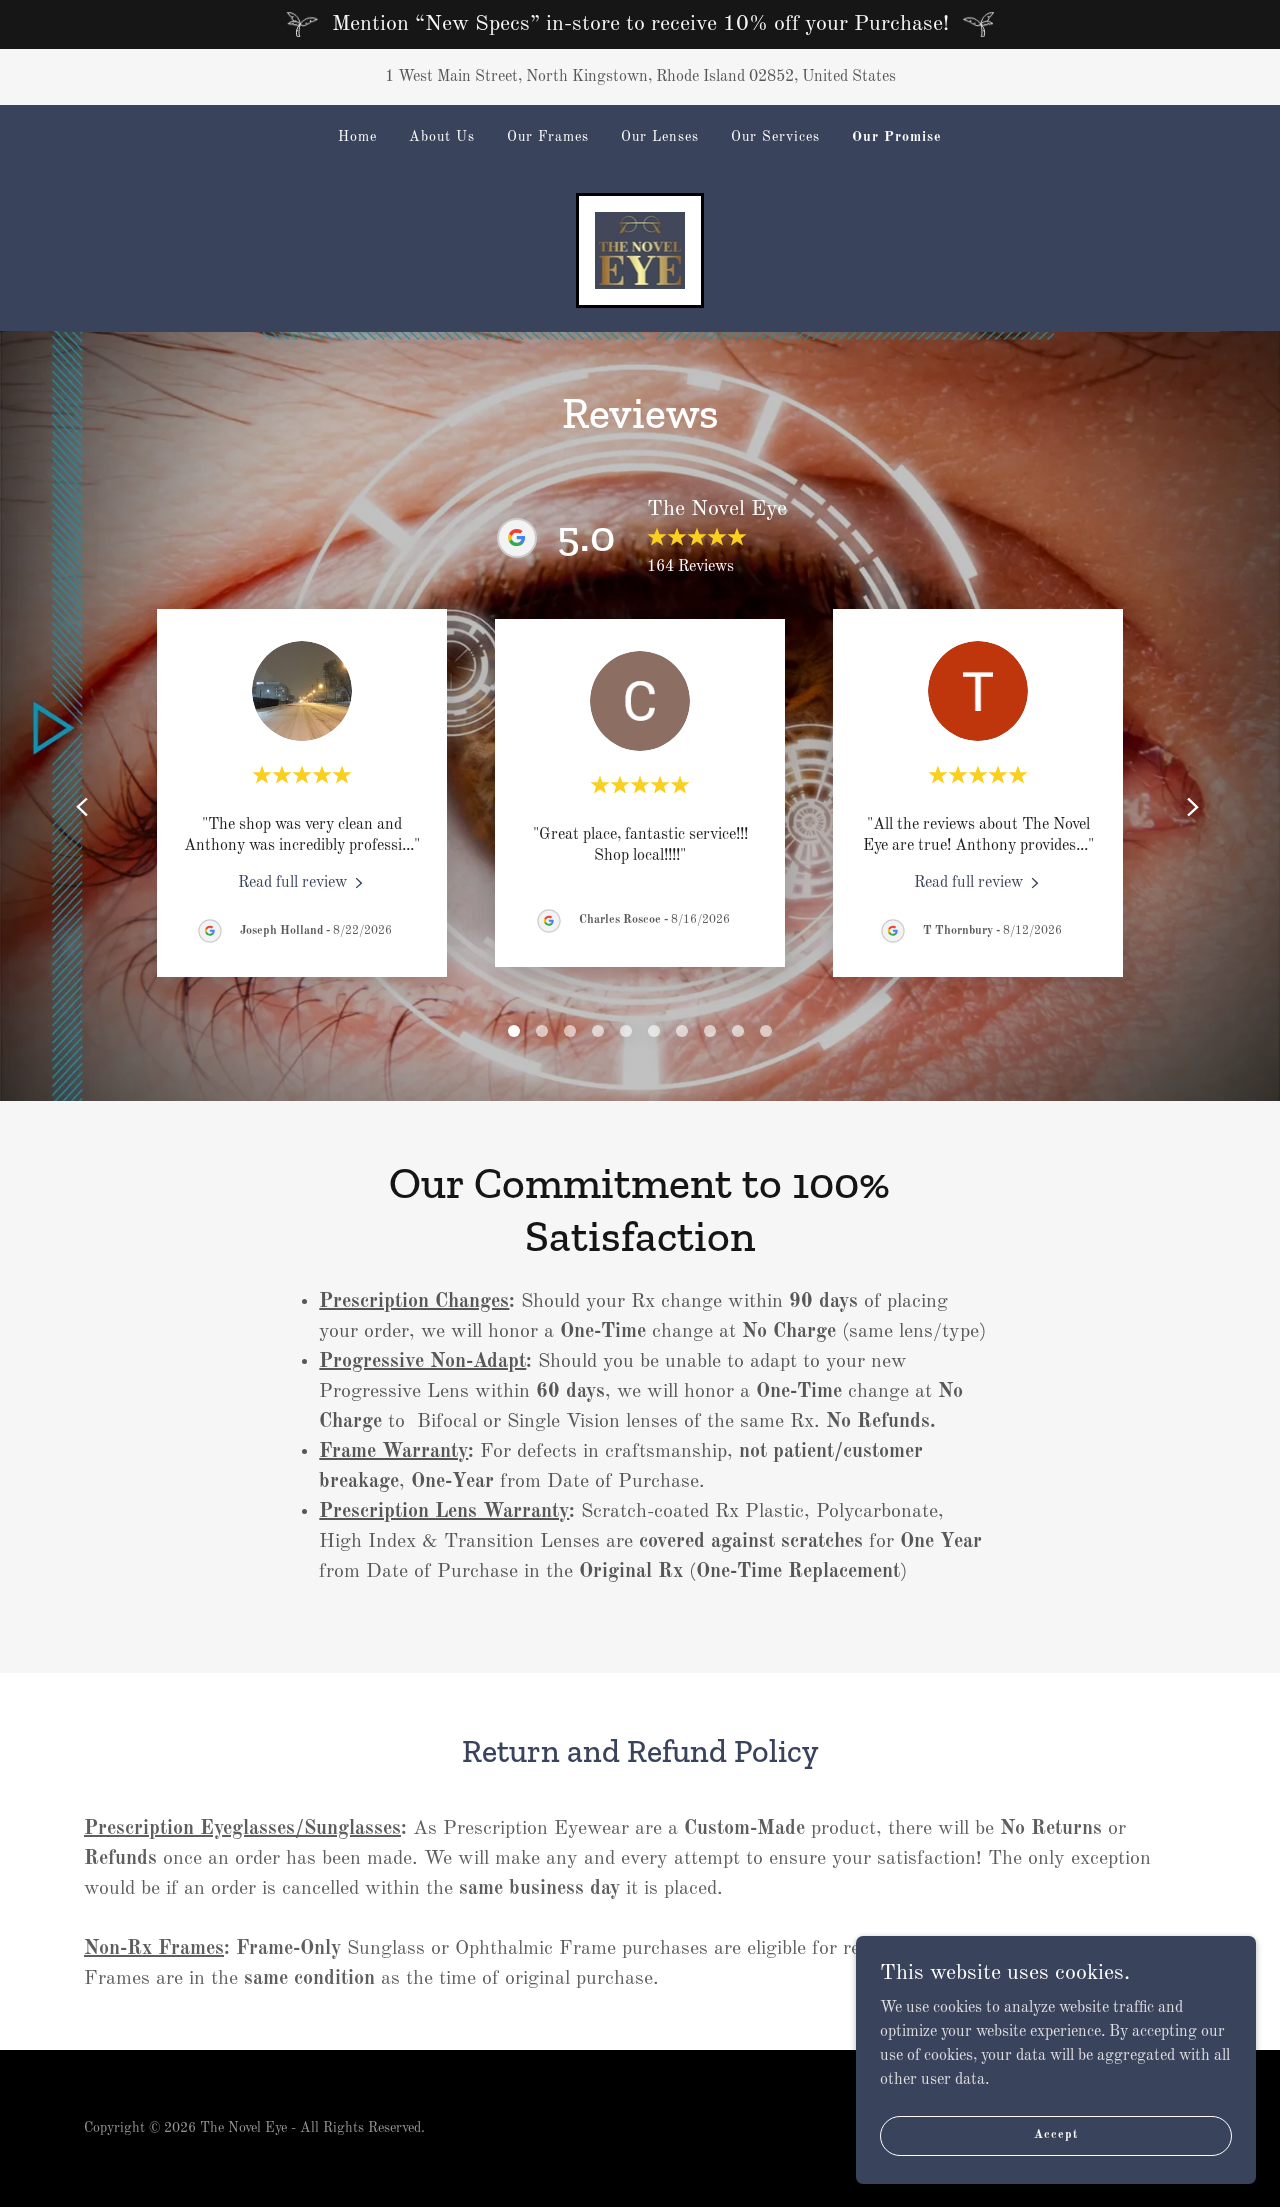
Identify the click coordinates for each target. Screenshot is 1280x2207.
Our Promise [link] (897, 137)
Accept (1055, 2135)
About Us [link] (442, 137)
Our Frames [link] (548, 137)
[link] (640, 250)
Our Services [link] (775, 137)
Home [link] (357, 137)
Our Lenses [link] (660, 137)
